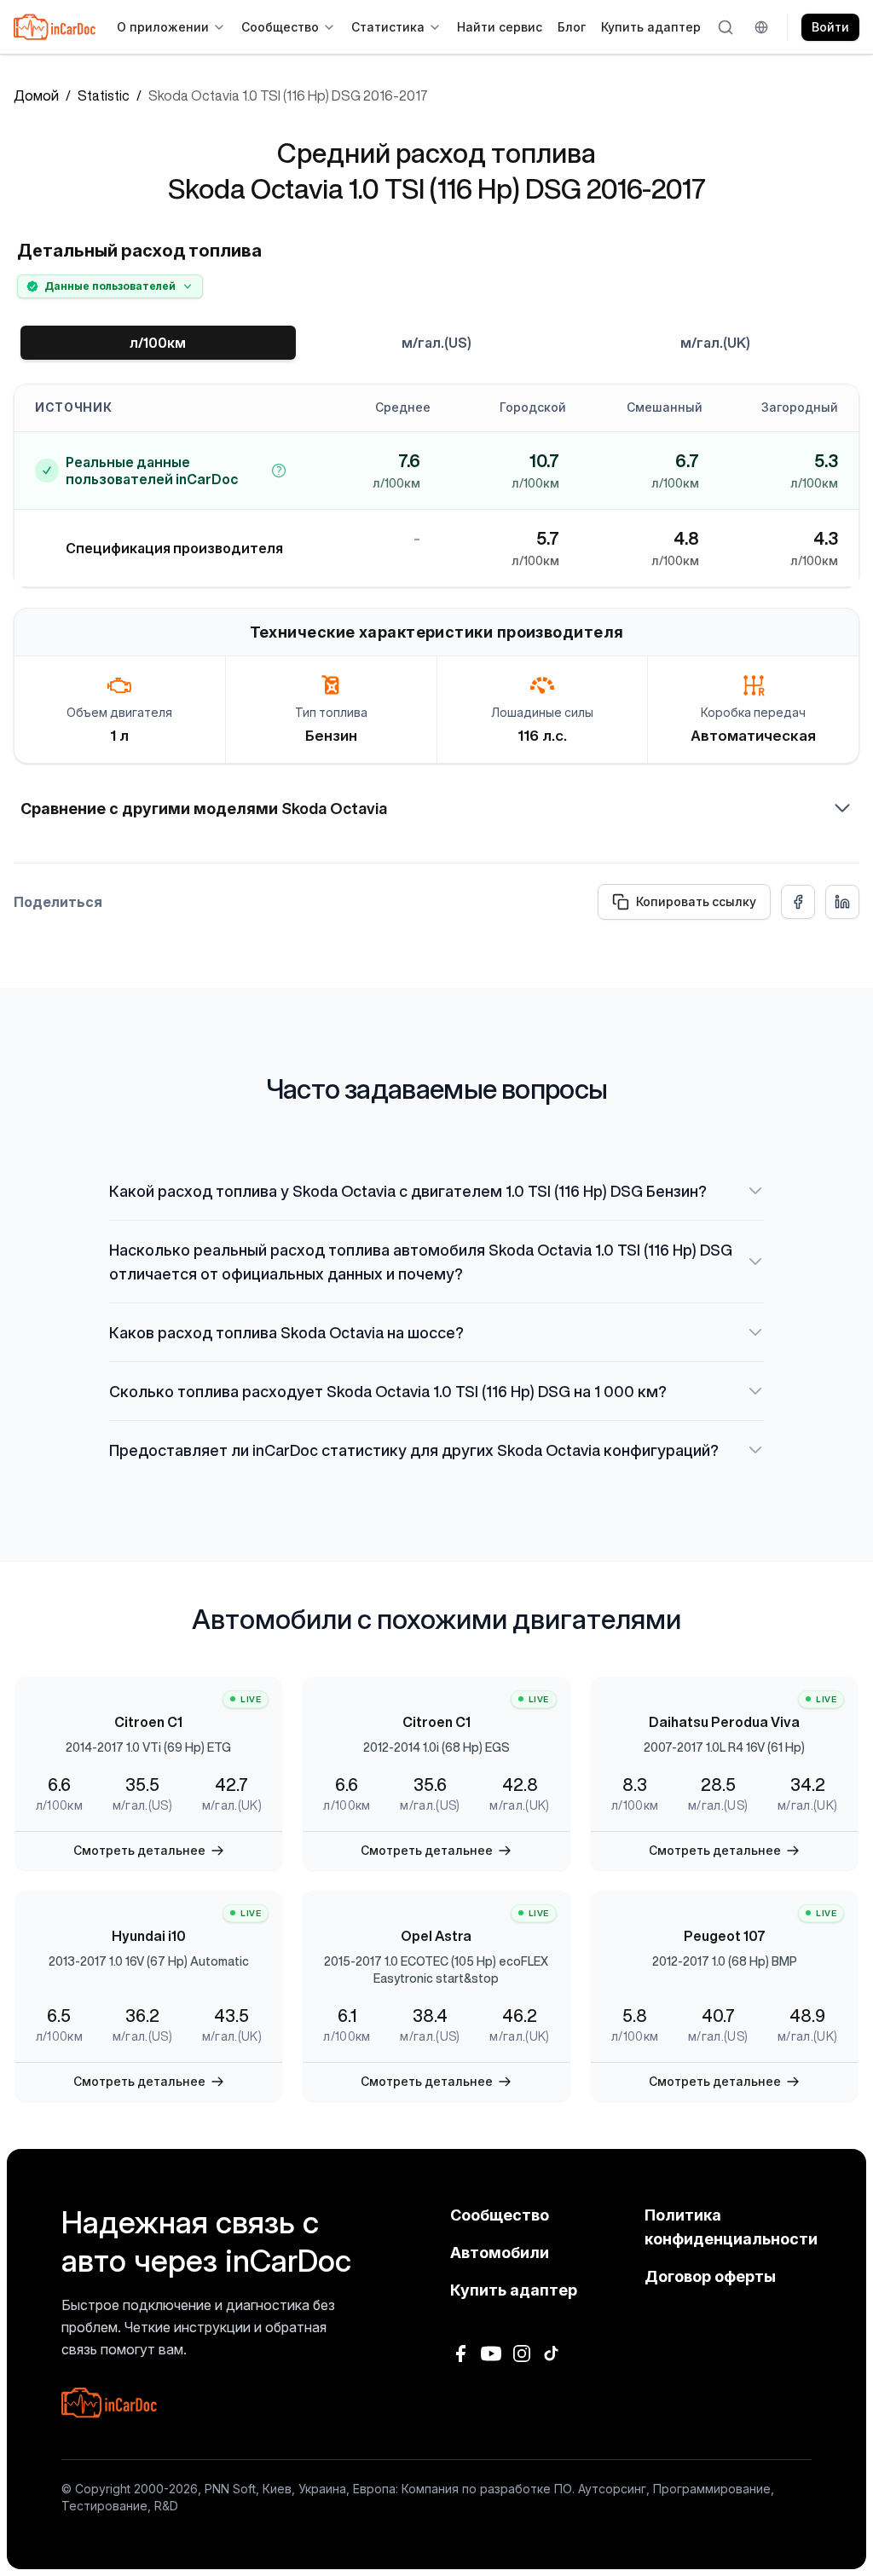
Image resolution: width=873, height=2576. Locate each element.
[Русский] (764, 27)
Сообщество (280, 27)
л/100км (158, 343)
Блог (572, 27)
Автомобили (500, 2253)
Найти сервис (500, 27)
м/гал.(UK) (715, 343)
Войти (830, 27)
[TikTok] (552, 2354)
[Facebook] (460, 2354)
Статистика (388, 27)
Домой (36, 95)
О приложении (163, 27)
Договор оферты (710, 2276)
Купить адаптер (651, 27)
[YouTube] (491, 2354)
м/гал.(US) (436, 343)
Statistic (104, 95)
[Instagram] (522, 2354)
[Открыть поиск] (726, 27)
